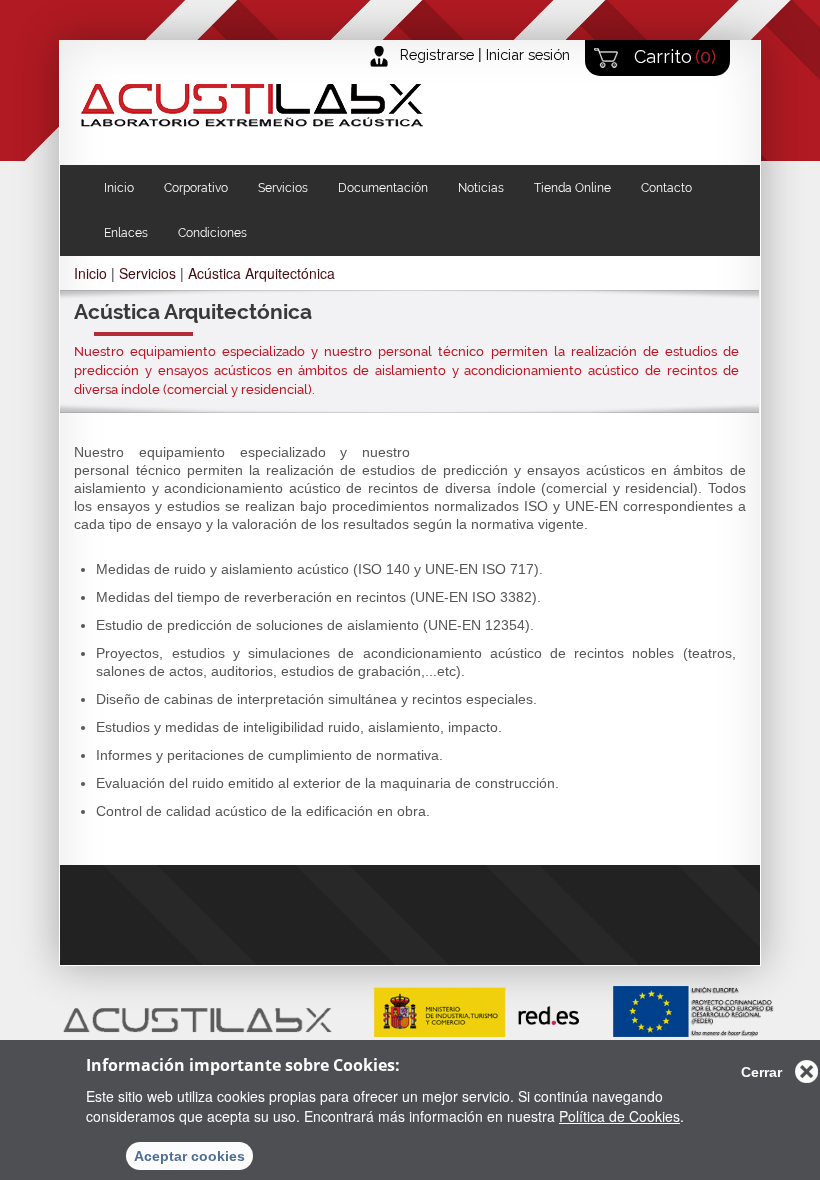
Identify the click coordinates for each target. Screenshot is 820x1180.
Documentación (383, 188)
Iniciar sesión (528, 54)
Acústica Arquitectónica (261, 273)
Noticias (481, 188)
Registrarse (437, 54)
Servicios (147, 273)
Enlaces (126, 233)
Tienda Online (572, 188)
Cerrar (761, 1072)
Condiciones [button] (212, 233)
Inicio (119, 188)
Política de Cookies (619, 1116)
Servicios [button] (283, 188)
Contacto (666, 188)
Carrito (672, 56)
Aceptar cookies (189, 1156)
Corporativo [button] (196, 188)
